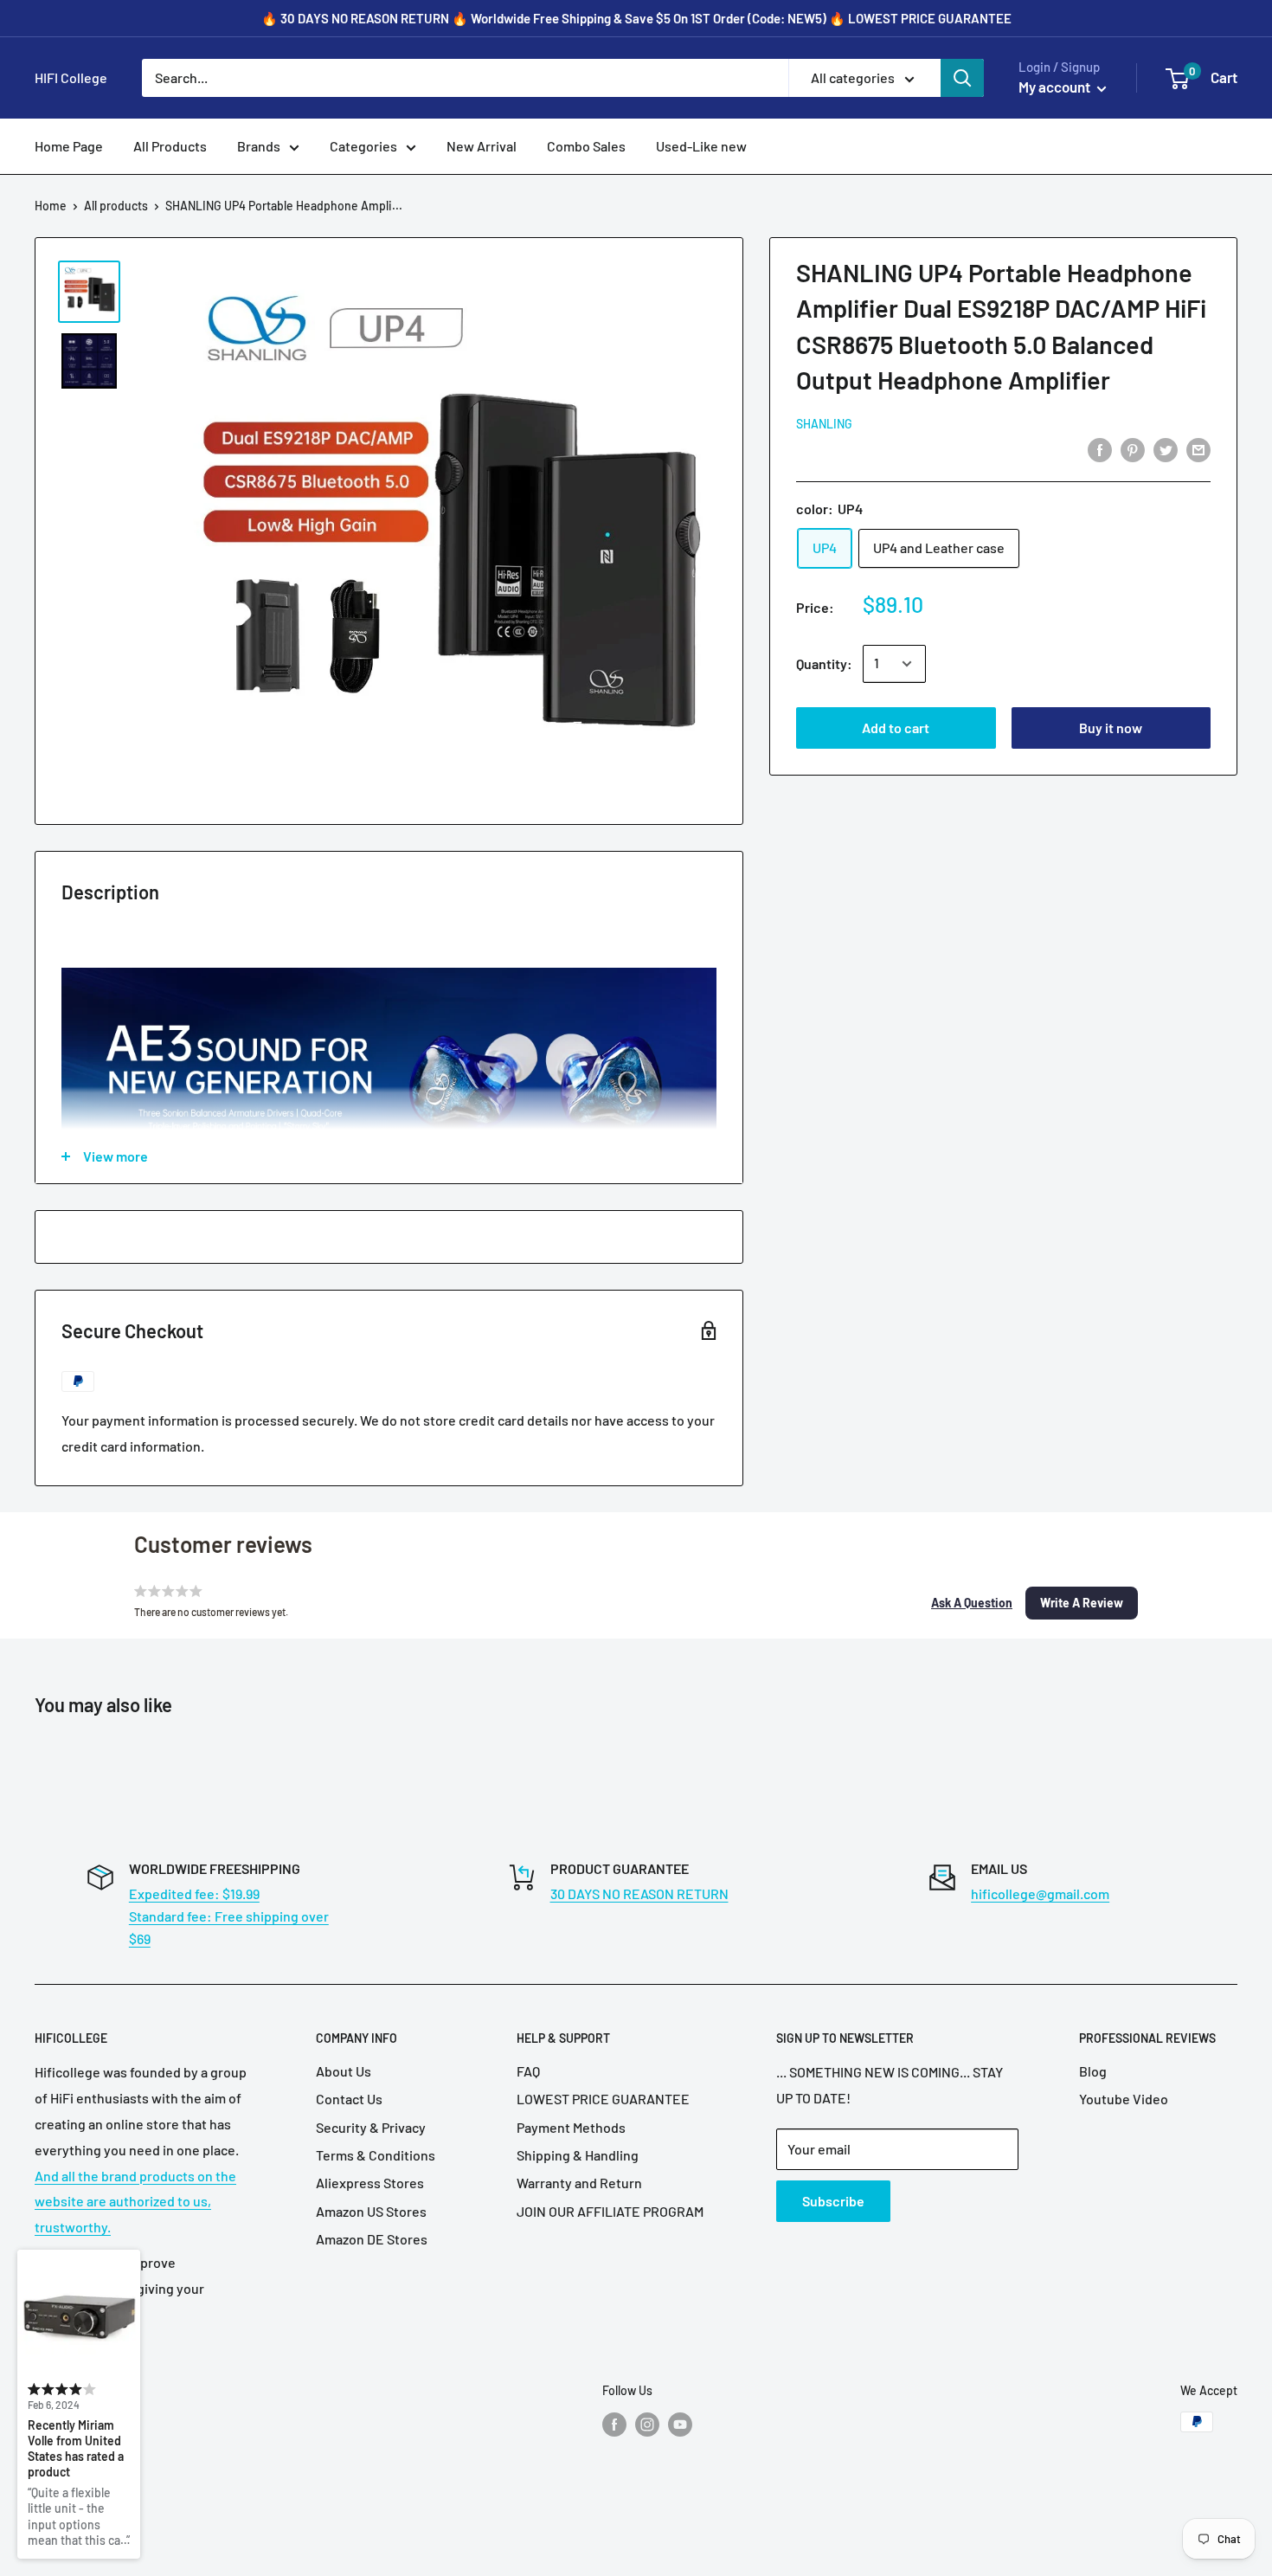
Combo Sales (586, 146)
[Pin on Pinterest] (1133, 449)
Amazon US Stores (371, 2211)
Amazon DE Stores (372, 2239)
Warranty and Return (579, 2183)
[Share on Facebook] (1100, 449)
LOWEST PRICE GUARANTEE (603, 2099)
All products (116, 206)
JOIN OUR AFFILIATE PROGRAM (610, 2211)
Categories (363, 146)
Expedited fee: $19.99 (194, 1893)
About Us (344, 2071)
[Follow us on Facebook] (614, 2424)
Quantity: (824, 663)
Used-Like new (701, 146)
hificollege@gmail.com (1040, 1893)
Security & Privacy (371, 2127)
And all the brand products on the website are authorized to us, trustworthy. (135, 2202)
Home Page (69, 146)
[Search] (962, 78)
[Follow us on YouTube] (680, 2424)
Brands (259, 146)
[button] (972, 1603)
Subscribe (833, 2201)
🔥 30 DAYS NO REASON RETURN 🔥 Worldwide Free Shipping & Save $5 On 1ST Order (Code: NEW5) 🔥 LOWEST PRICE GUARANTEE (636, 18)
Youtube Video (1124, 2099)
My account (1056, 87)
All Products (170, 146)
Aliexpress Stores (370, 2183)
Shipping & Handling (578, 2155)
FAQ (528, 2071)
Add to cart (896, 728)
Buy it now (1111, 728)
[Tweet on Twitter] (1166, 449)
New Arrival (482, 146)
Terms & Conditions (376, 2155)
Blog (1093, 2071)
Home (51, 206)
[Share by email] (1198, 449)
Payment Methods (571, 2127)
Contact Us (349, 2099)
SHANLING (824, 424)
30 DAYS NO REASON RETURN (639, 1893)
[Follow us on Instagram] (647, 2424)
